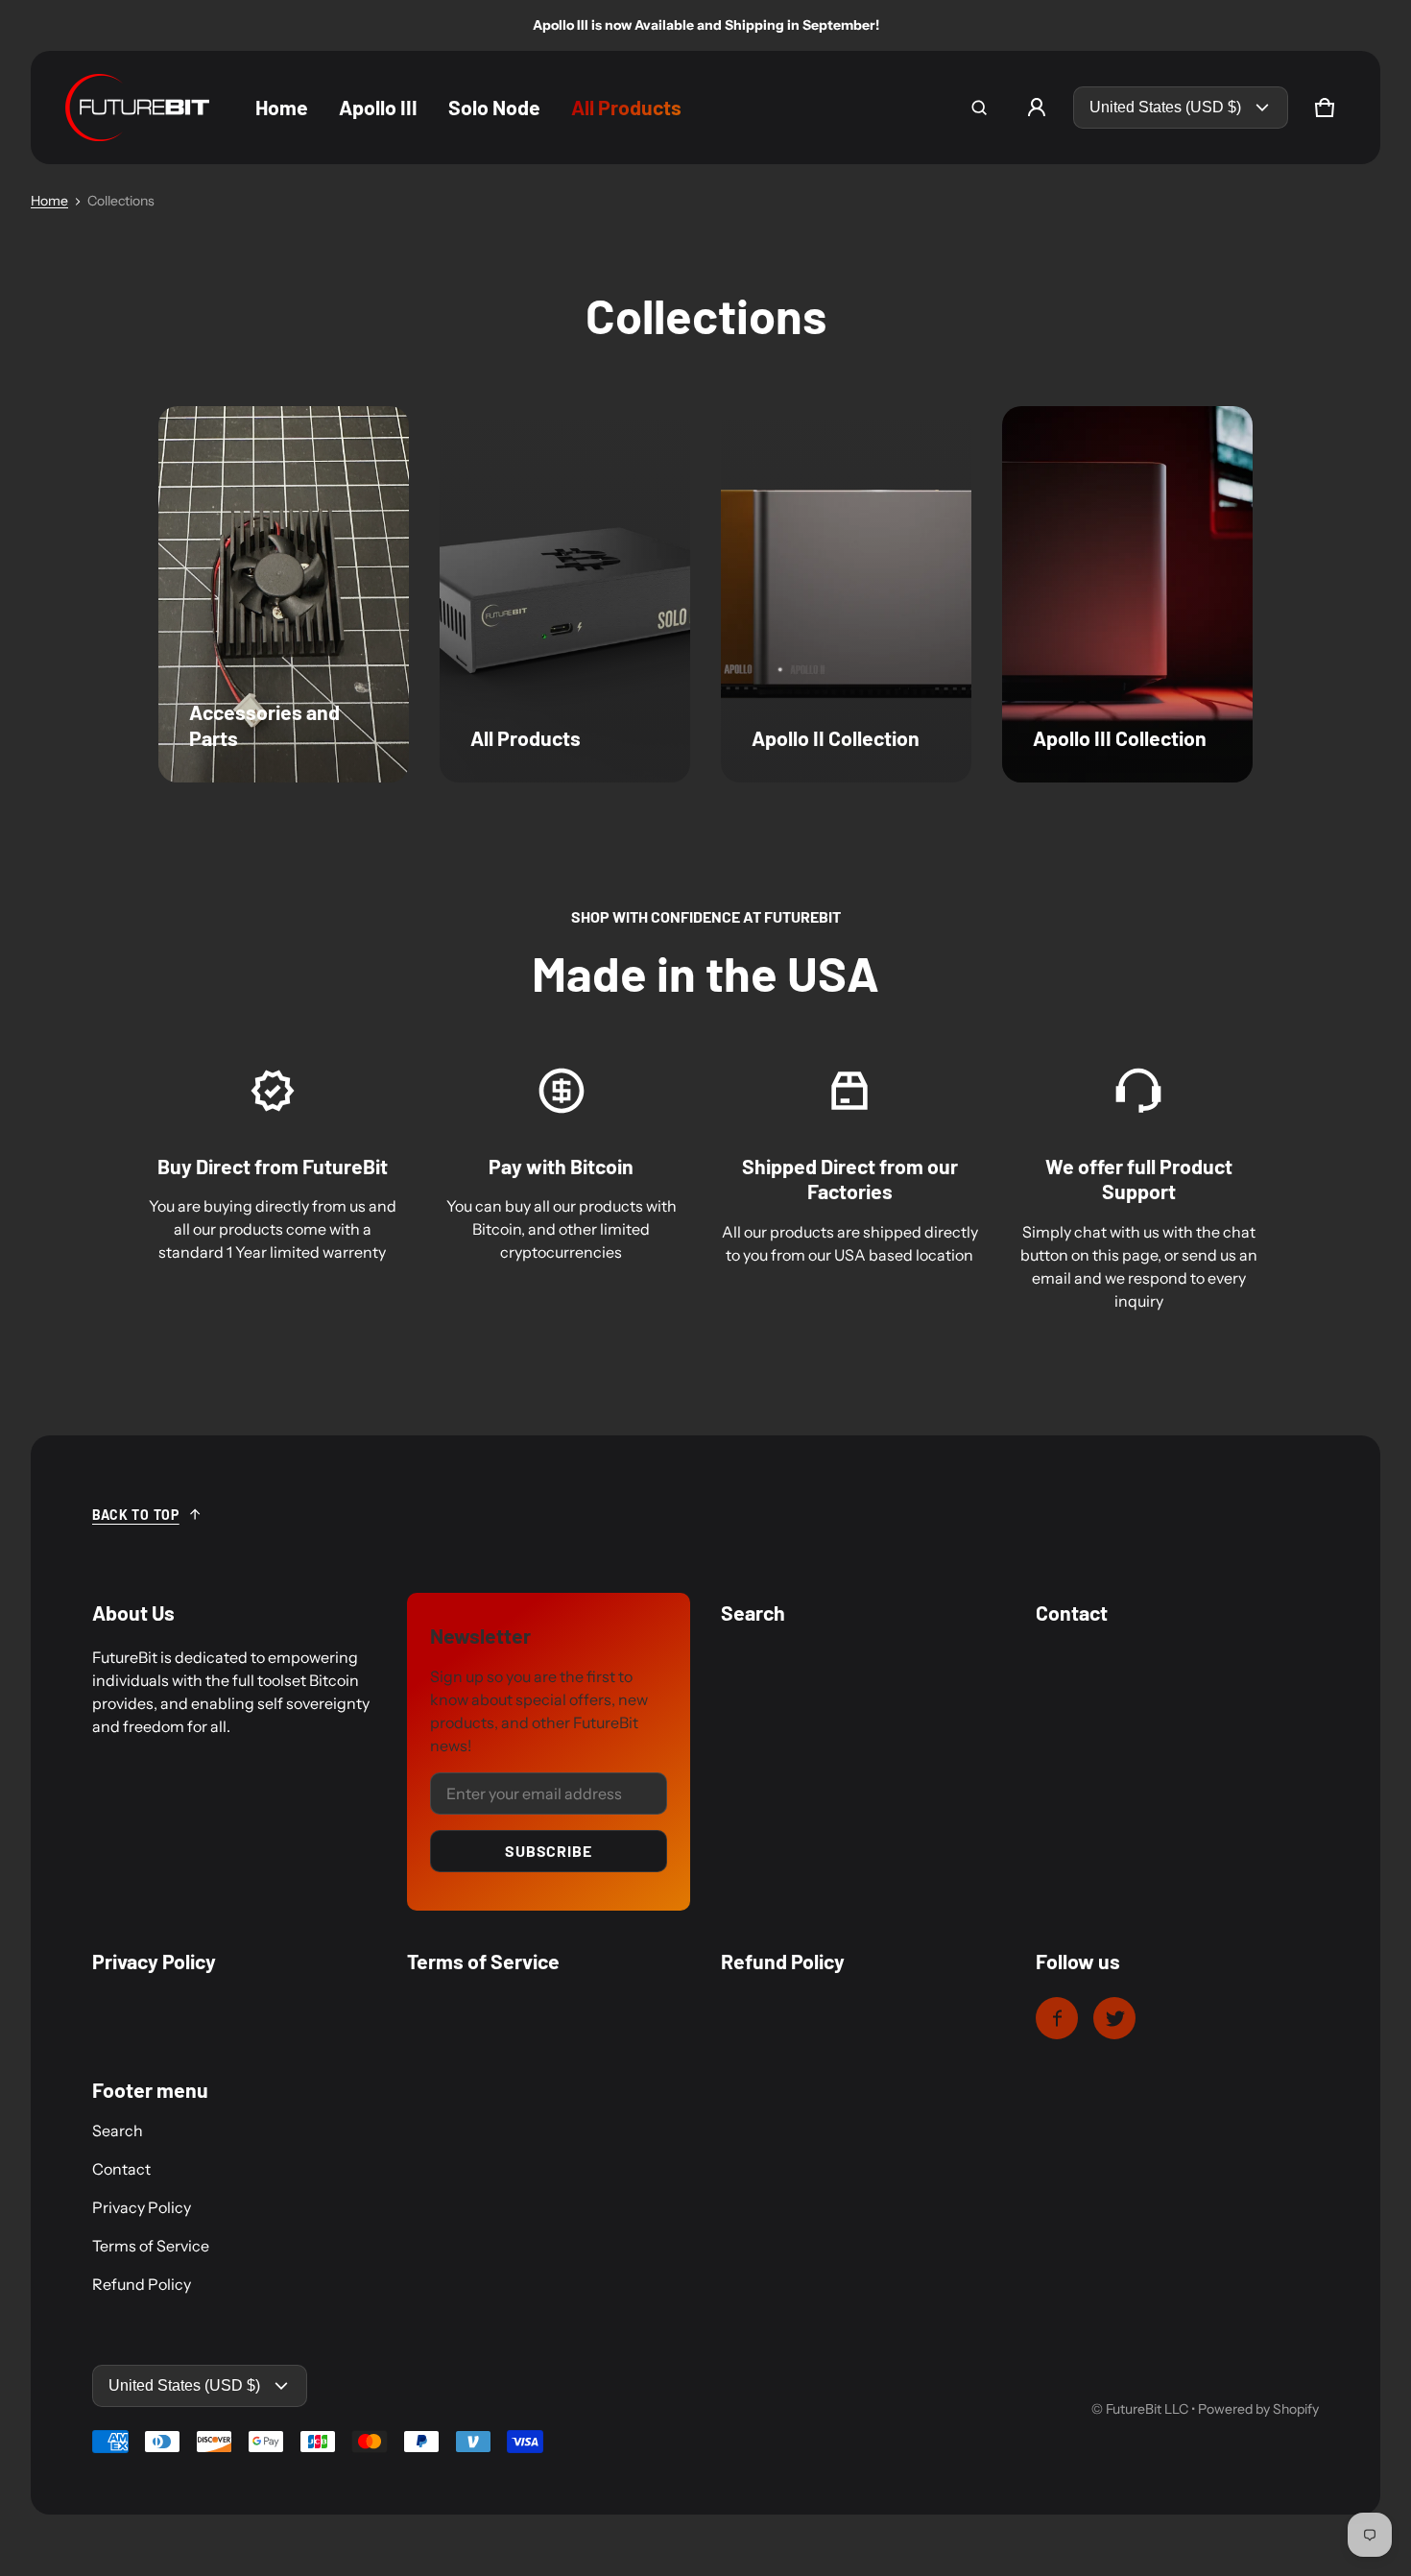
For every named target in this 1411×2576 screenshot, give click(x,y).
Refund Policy (142, 2284)
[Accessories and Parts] (284, 594)
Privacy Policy (142, 2207)
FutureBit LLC (1147, 2409)
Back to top (136, 1515)
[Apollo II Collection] (846, 594)
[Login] (1037, 108)
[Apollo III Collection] (1127, 594)
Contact (121, 2169)
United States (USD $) (1165, 107)
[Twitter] (1114, 2018)
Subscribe (548, 1851)
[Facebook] (1057, 2018)
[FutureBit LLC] (137, 108)
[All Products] (565, 594)
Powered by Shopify (1258, 2409)
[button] (979, 108)
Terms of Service (151, 2246)
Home (49, 201)
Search (118, 2131)
